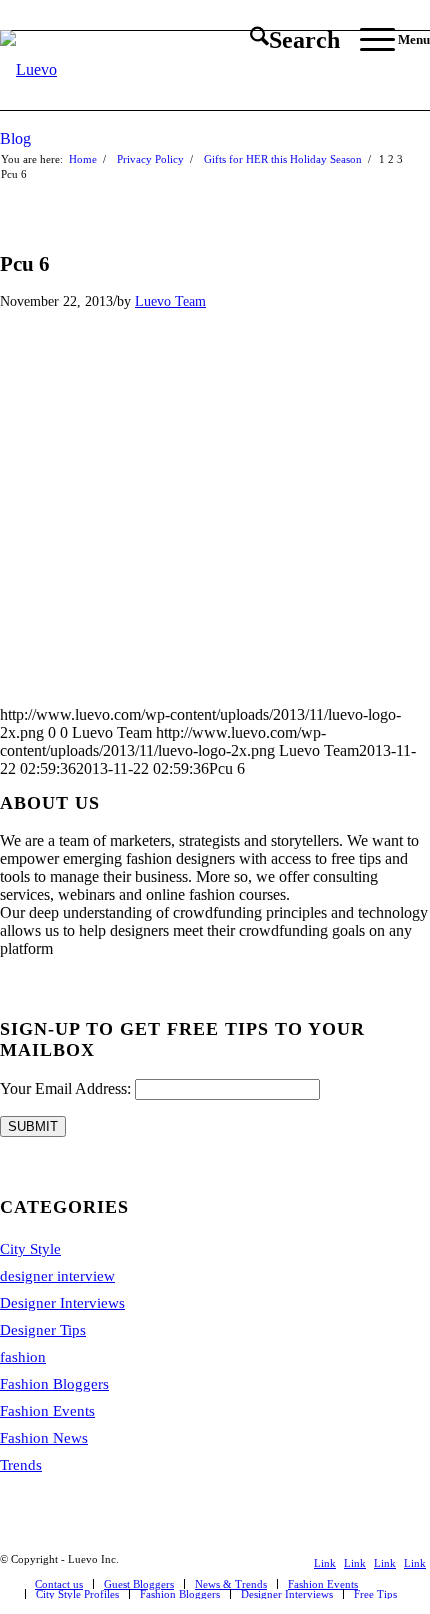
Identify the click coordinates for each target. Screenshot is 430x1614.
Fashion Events (47, 1411)
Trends (21, 1465)
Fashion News (44, 1438)
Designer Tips (43, 1330)
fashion (23, 1357)
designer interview (57, 1276)
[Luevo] (172, 70)
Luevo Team (170, 301)
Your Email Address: (65, 1088)
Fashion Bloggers (54, 1384)
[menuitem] (285, 40)
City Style (30, 1249)
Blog (15, 138)
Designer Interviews (62, 1303)
